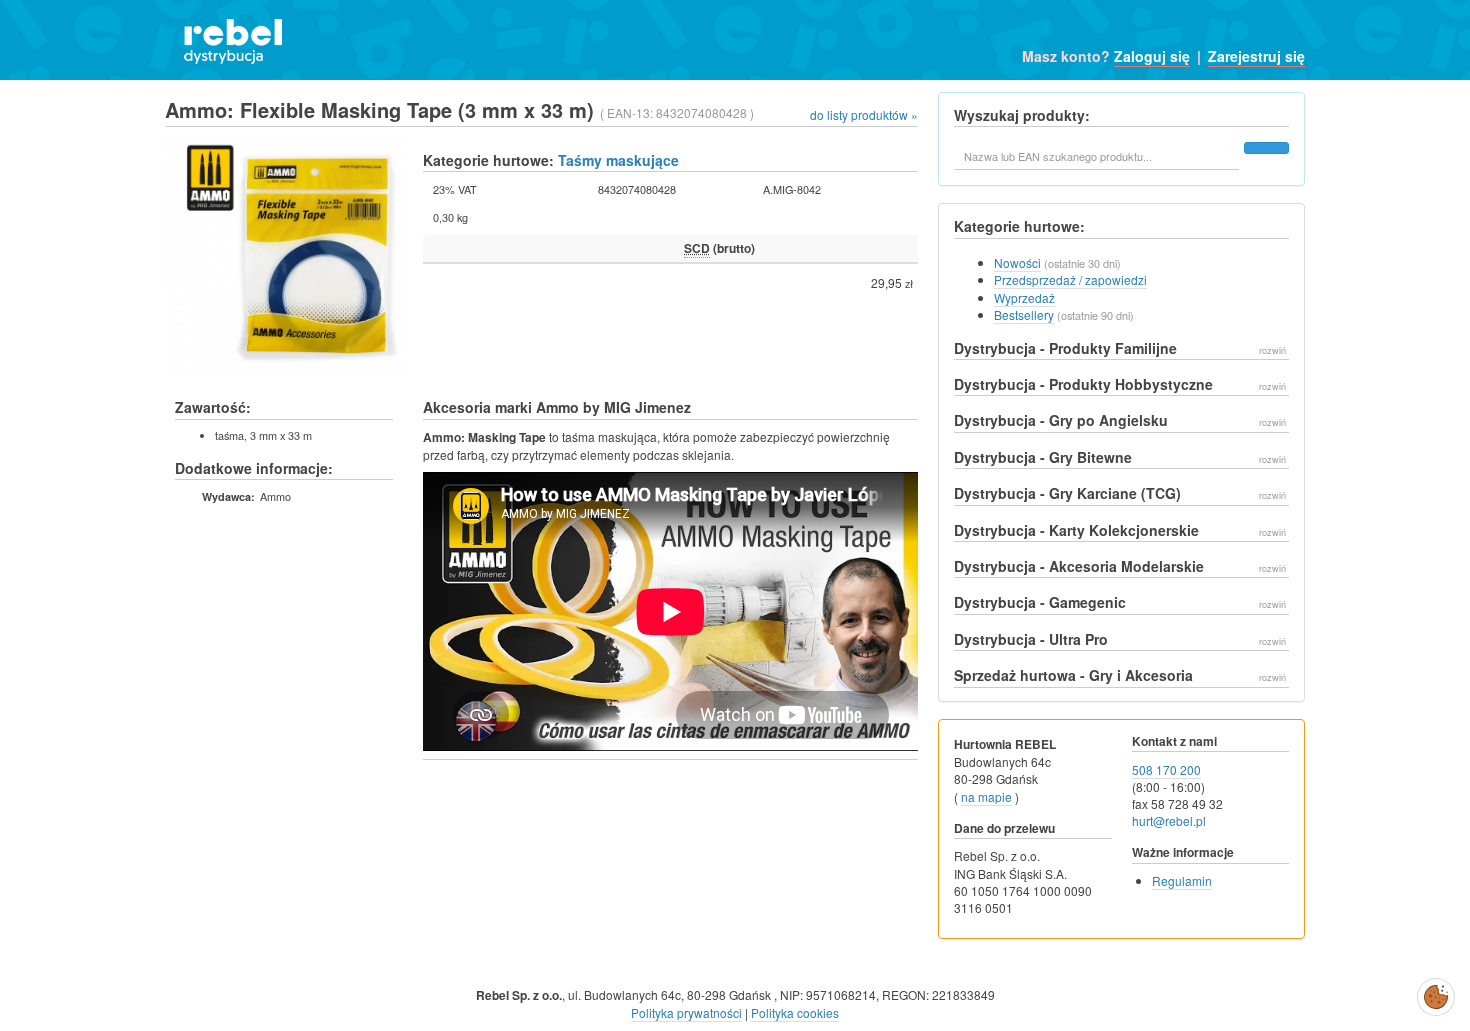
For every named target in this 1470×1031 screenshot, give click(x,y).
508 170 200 (1166, 769)
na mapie (986, 796)
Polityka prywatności (686, 1012)
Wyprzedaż (1024, 297)
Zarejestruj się (1256, 56)
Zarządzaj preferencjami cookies (1436, 993)
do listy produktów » (864, 114)
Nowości (1017, 262)
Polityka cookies (795, 1012)
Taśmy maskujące (618, 160)
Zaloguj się (1152, 56)
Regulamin (1182, 880)
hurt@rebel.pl (1169, 820)
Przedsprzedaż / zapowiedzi (1070, 279)
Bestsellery (1024, 314)
